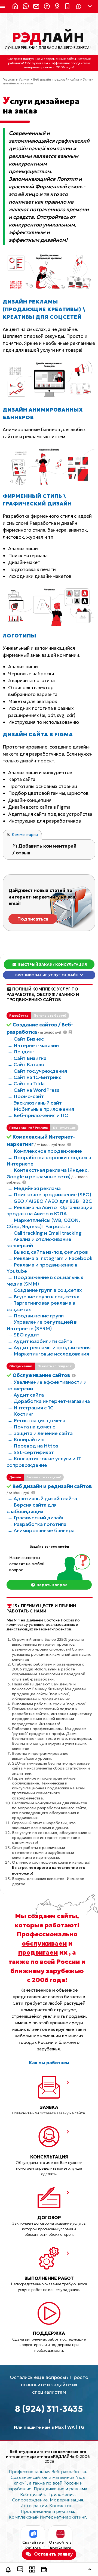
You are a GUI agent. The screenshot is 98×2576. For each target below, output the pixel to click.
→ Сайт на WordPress (33, 1090)
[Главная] (14, 7)
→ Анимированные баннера (41, 1530)
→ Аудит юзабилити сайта (40, 1341)
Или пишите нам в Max (39, 2427)
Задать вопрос (52, 1585)
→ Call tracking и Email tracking (45, 1233)
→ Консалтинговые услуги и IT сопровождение (44, 1462)
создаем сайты (52, 1916)
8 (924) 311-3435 (49, 2409)
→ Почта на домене (32, 1427)
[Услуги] (32, 2570)
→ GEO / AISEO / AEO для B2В (43, 1201)
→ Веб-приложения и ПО (38, 1115)
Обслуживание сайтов (41, 1375)
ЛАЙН (48, 38)
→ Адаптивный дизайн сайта (42, 1499)
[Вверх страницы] (90, 2570)
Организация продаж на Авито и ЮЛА (49, 1210)
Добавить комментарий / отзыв (45, 850)
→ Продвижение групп (36, 1316)
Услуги (24, 79)
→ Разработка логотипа (37, 1524)
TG (81, 2427)
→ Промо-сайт (26, 1096)
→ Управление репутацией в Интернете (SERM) (42, 1325)
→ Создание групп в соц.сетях (45, 1290)
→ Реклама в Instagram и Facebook (50, 1258)
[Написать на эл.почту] (35, 7)
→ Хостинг (21, 1414)
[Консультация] (20, 2570)
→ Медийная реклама (34, 1188)
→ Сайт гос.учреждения (37, 1071)
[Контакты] (56, 7)
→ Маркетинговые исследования (48, 1354)
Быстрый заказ (52, 964)
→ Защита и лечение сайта (40, 1433)
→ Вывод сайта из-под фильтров (48, 1252)
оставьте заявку (54, 2113)
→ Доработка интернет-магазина (49, 1401)
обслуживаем (44, 1943)
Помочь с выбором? (50, 1016)
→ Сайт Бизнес (26, 1039)
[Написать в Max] (24, 7)
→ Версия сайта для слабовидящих (32, 1508)
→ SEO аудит (24, 1335)
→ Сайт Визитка (27, 1058)
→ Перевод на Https (33, 1446)
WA (71, 2427)
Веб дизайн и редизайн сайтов (52, 1486)
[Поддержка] (45, 7)
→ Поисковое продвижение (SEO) (49, 1195)
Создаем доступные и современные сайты (42, 59)
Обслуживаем (36, 63)
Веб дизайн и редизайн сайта (56, 79)
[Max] (79, 7)
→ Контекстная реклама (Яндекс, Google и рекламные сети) (48, 1173)
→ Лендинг (21, 1052)
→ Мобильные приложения (41, 1109)
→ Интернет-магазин (33, 1045)
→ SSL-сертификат (31, 1452)
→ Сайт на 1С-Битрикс (35, 1077)
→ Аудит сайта (26, 1395)
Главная (9, 79)
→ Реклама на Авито (32, 1207)
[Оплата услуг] (44, 2570)
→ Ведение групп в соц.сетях (43, 1297)
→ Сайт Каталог (27, 1064)
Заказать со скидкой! (55, 1366)
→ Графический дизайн (36, 1518)
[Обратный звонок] (8, 2570)
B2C (87, 1201)
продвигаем (38, 1952)
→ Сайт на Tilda (26, 1083)
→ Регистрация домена (36, 1420)
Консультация (64, 1128)
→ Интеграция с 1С (31, 1408)
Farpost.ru (58, 1226)
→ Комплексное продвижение (45, 1151)
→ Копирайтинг (27, 1439)
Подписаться (33, 919)
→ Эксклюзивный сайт (35, 1103)
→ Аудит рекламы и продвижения (49, 1347)
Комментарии (24, 835)
